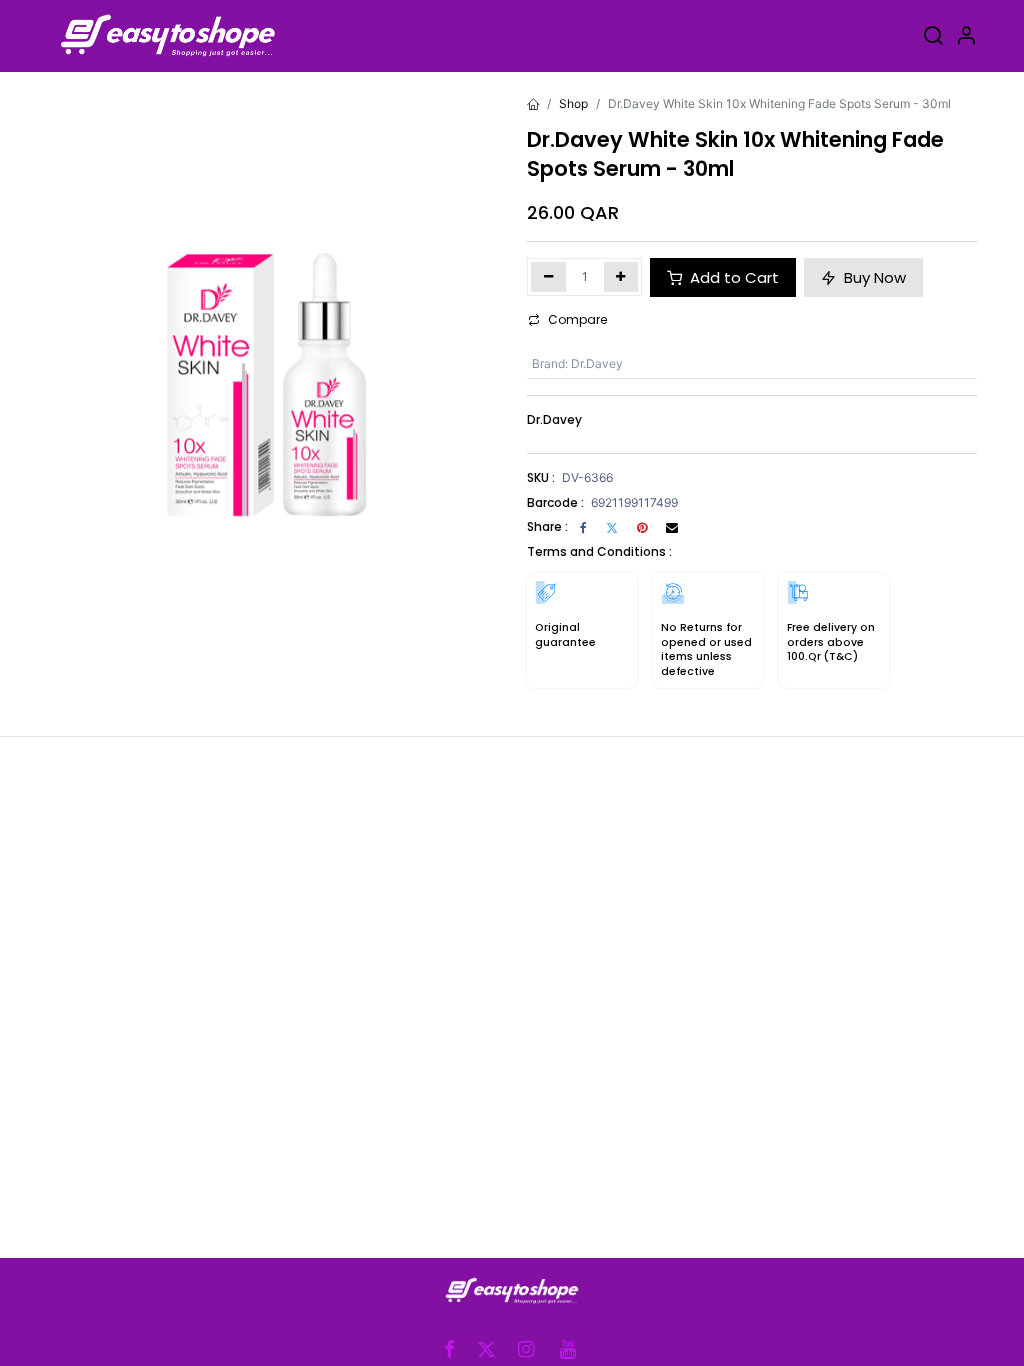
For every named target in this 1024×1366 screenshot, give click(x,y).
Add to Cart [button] (732, 277)
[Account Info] (966, 38)
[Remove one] (548, 277)
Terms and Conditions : (599, 551)
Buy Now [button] (873, 277)
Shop (573, 103)
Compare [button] (577, 319)
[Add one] (621, 277)
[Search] (933, 38)
